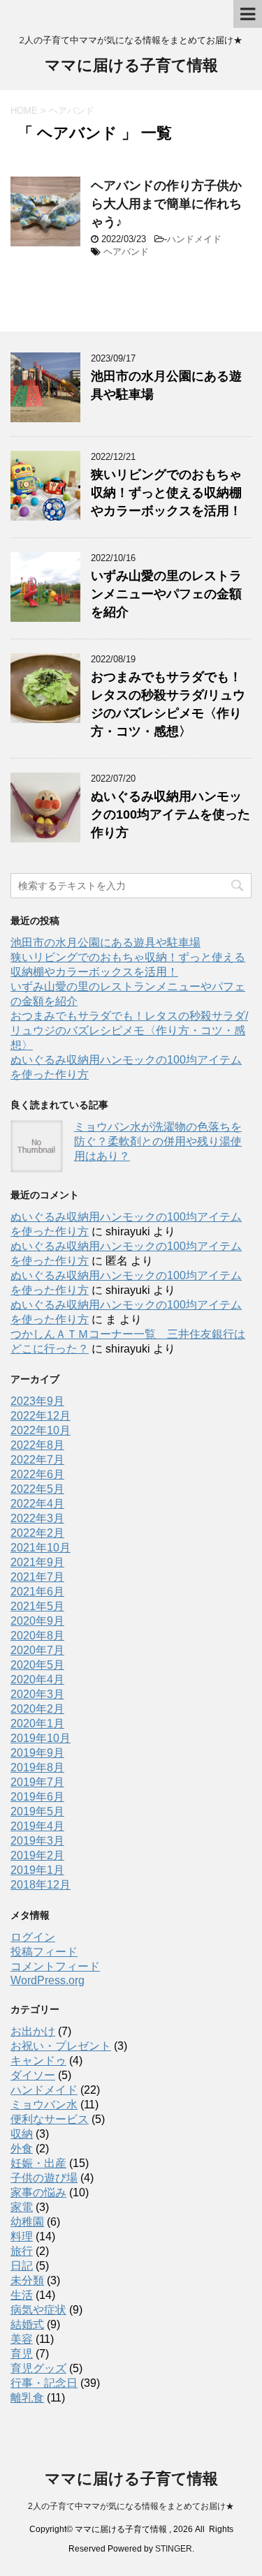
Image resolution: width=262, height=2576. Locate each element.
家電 (22, 2207)
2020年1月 (37, 1723)
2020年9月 (37, 1621)
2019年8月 (37, 1767)
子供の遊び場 (44, 2178)
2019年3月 (37, 1841)
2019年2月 (37, 1855)
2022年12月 (41, 1416)
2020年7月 (37, 1650)
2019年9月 (37, 1753)
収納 (22, 2134)
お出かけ (33, 2031)
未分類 (27, 2280)
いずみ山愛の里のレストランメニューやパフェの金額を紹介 (166, 594)
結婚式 (27, 2324)
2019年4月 (37, 1826)
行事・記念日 (44, 2383)
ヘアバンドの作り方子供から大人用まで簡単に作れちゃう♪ (166, 204)
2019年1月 (37, 1870)
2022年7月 (37, 1460)
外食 (22, 2149)
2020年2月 (37, 1709)
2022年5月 (37, 1489)
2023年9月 (37, 1401)
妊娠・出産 (38, 2163)
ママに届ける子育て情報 (131, 65)
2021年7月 (37, 1577)
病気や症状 (38, 2310)
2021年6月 (37, 1592)
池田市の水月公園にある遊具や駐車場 (105, 943)
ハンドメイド (194, 239)
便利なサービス (50, 2119)
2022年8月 (37, 1445)
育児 (22, 2354)
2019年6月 (37, 1797)
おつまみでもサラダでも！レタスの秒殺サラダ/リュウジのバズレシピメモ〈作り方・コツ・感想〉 (129, 1030)
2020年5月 (37, 1665)
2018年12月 (41, 1885)
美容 (22, 2339)
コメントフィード (55, 1966)
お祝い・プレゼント (61, 2046)
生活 (22, 2295)
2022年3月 (37, 1518)
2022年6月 (37, 1474)
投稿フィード (44, 1952)
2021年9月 (37, 1562)
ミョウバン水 (44, 2105)
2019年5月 (37, 1811)
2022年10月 (41, 1430)
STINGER (174, 2549)
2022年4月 (37, 1504)
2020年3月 (37, 1694)
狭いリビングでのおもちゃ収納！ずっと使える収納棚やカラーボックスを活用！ (166, 493)
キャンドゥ (38, 2061)
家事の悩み (38, 2192)
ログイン (33, 1937)
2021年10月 (41, 1548)
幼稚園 (27, 2222)
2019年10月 (41, 1738)
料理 (22, 2236)
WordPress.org (48, 1980)
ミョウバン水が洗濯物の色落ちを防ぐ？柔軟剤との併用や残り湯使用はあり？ (158, 1141)
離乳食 (27, 2398)
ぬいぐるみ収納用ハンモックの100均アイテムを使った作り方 (170, 814)
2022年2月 (37, 1533)
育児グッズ (38, 2368)
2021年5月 (37, 1606)
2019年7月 (37, 1782)
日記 (22, 2266)
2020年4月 (37, 1680)
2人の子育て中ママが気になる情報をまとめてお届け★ (131, 2506)
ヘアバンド (126, 252)
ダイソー (33, 2075)
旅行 (22, 2251)
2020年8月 (37, 1636)
